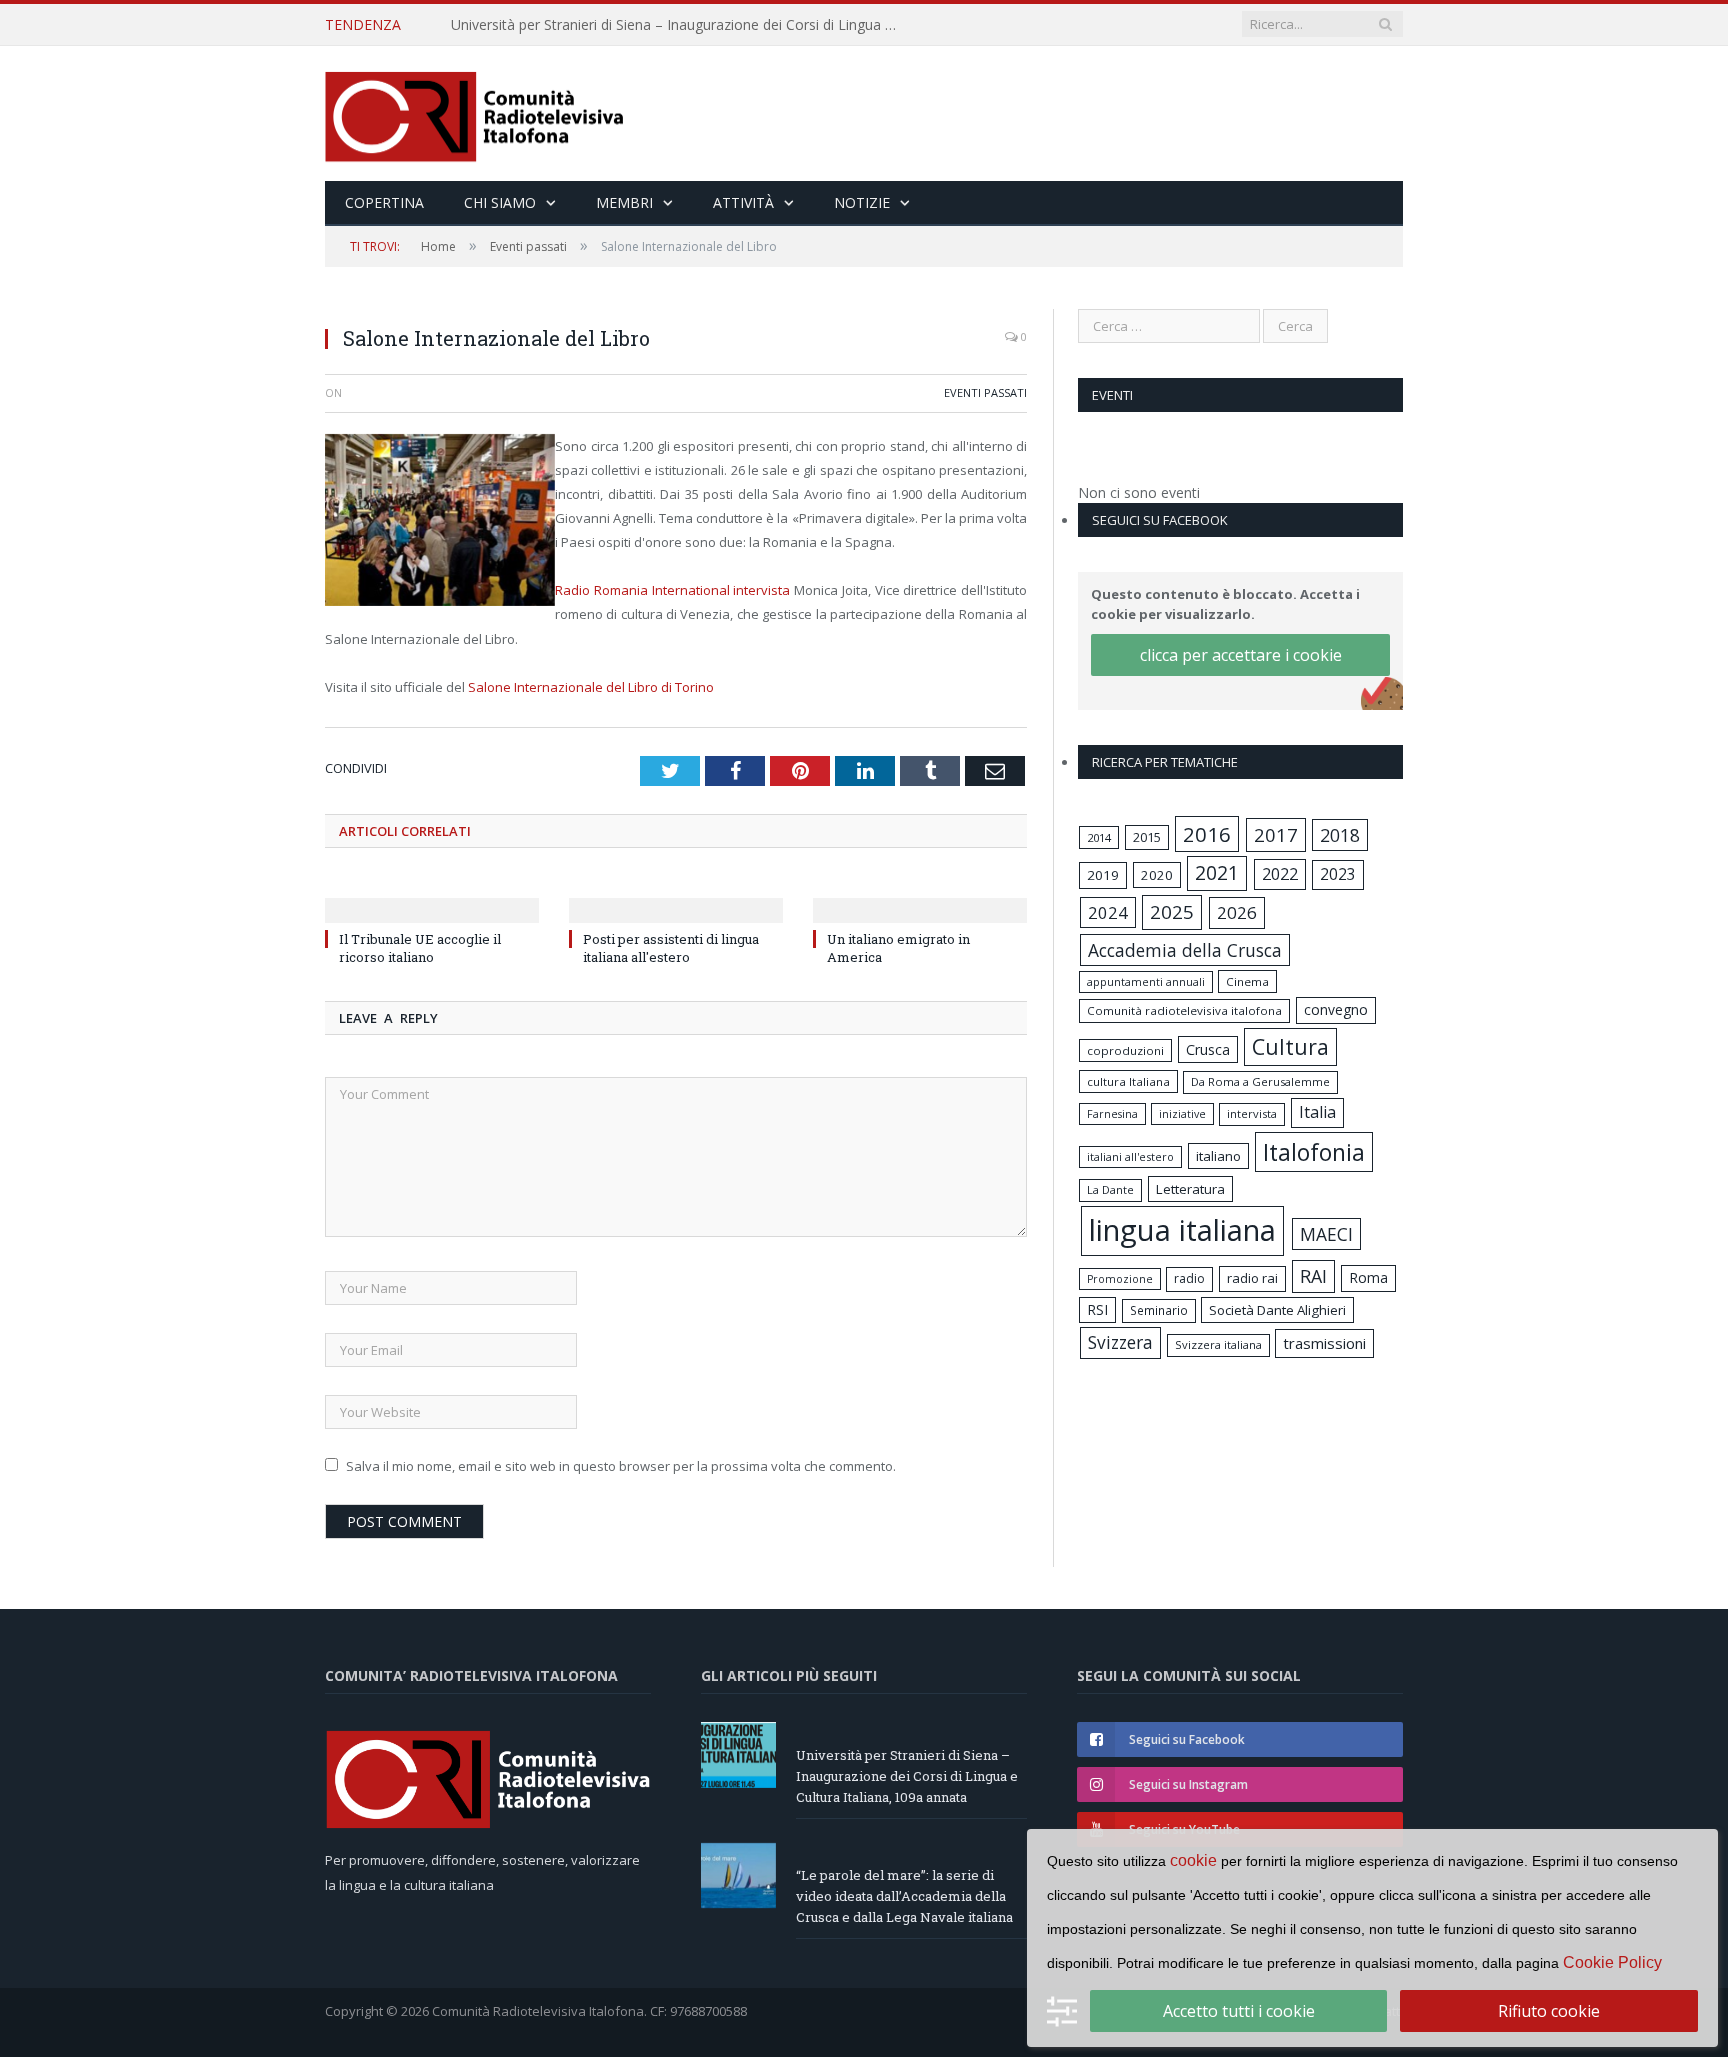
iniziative (1182, 1114)
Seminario (1159, 1310)
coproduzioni (1125, 1050)
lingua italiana (1182, 1230)
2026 (1237, 912)
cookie (1193, 1860)
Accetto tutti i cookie (1239, 2011)
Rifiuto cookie (1549, 2011)
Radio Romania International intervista (672, 590)
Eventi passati (985, 392)
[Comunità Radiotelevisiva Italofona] (475, 113)
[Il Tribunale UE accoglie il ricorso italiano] (432, 897)
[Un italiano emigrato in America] (920, 897)
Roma (1368, 1277)
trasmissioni (1324, 1343)
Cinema (1247, 981)
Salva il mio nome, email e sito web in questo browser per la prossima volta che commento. (621, 1466)
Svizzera (1120, 1342)
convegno (1336, 1009)
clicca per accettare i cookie (1241, 655)
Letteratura (1190, 1189)
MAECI (1326, 1234)
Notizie (862, 202)
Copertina (384, 202)
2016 (1207, 834)
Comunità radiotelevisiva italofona (1184, 1010)
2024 (1108, 912)
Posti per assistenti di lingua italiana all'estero (671, 948)
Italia (1317, 1112)
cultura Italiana (1128, 1081)
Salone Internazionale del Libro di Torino (591, 687)
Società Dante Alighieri (1277, 1310)
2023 (1338, 874)
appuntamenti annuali (1146, 981)
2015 (1147, 837)
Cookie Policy (1612, 1962)
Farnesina (1112, 1114)
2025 (1172, 912)
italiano (1218, 1156)
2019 (1103, 875)
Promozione (1120, 1279)
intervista (1252, 1113)
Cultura (1290, 1046)
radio (1189, 1278)
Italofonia (1314, 1152)
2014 (1099, 837)
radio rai (1252, 1278)
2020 (1157, 875)
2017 (1276, 834)
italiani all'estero (1130, 1156)
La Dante (1110, 1189)
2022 (1280, 874)
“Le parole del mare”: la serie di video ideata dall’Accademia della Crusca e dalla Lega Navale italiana (681, 25)
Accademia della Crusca (1185, 950)
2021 (1217, 872)
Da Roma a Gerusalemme (1260, 1081)
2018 (1340, 835)
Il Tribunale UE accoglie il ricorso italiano (420, 948)
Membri (624, 202)
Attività (743, 202)
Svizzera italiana (1218, 1344)
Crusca (1208, 1049)
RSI (1097, 1309)
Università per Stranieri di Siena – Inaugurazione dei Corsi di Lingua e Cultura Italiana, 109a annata (907, 1776)
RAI (1313, 1276)
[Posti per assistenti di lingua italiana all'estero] (676, 897)
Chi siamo (500, 202)
